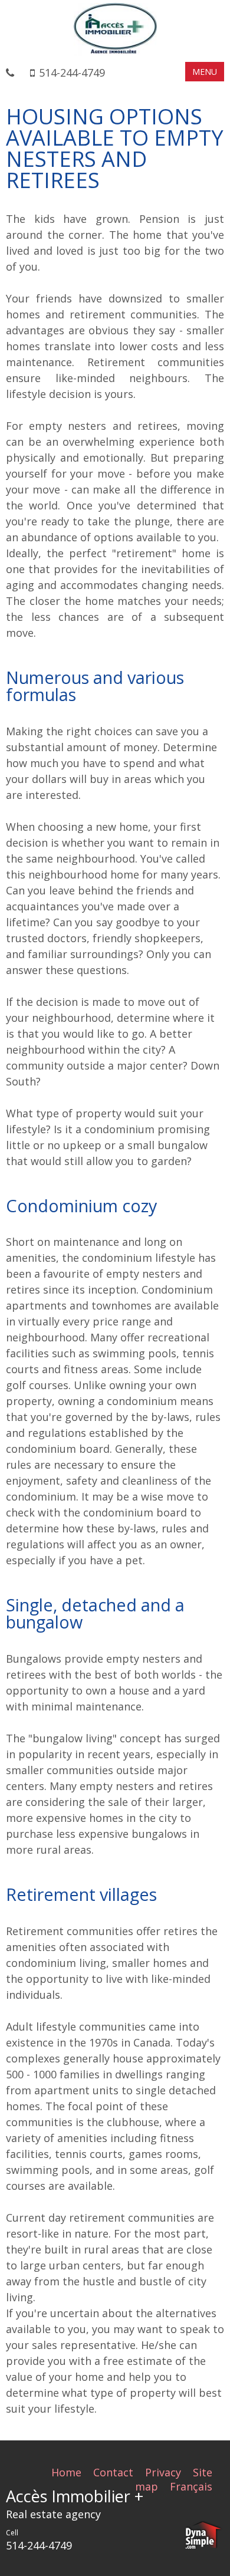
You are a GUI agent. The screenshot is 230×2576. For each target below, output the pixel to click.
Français (191, 2486)
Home (66, 2472)
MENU (205, 72)
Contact (113, 2472)
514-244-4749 (72, 73)
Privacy (163, 2472)
